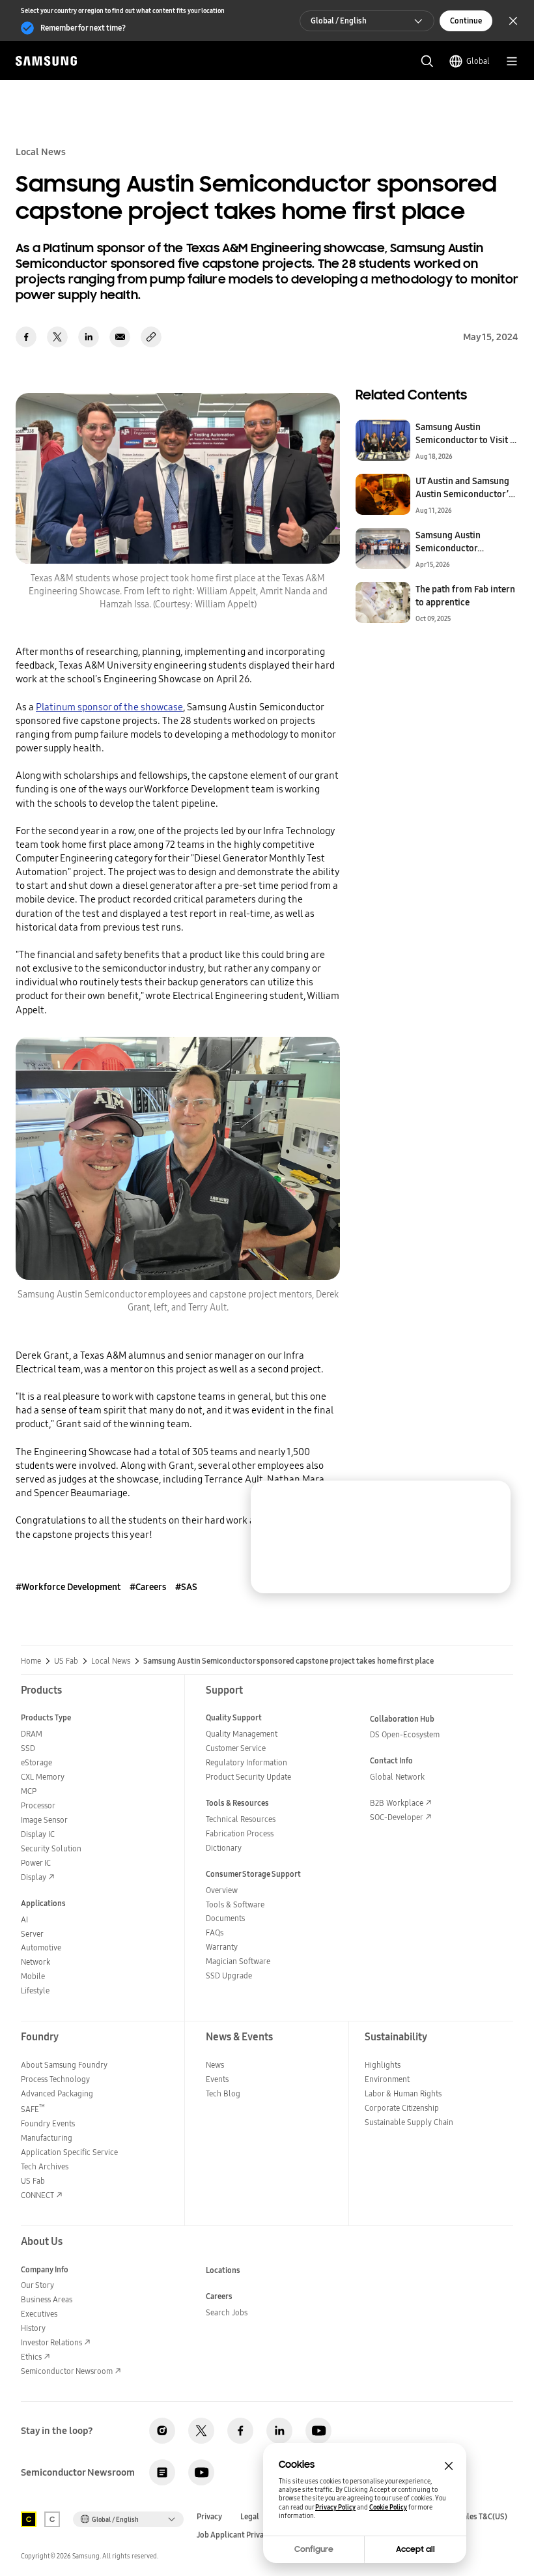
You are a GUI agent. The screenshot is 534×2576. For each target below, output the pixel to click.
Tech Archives (45, 2166)
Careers (219, 2296)
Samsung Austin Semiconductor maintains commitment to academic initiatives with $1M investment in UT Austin (462, 542)
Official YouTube (318, 2431)
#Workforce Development (68, 1587)
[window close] (449, 2466)
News (215, 2065)
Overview (222, 1890)
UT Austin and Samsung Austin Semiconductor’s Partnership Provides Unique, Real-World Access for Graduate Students (464, 487)
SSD (28, 1748)
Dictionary (224, 1848)
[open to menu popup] (512, 61)
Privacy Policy (335, 2507)
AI (24, 1919)
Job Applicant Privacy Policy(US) (253, 2535)
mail (120, 337)
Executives (39, 2314)
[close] (490, 1501)
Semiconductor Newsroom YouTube (201, 2472)
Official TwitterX (201, 2431)
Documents (225, 1918)
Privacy (209, 2517)
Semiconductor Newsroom (67, 2371)
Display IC (38, 1834)
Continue (466, 21)
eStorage (36, 1762)
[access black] (29, 2519)
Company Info (45, 2269)
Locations (223, 2270)
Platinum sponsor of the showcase (109, 707)
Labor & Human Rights (403, 2093)
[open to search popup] (427, 61)
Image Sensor (44, 1820)
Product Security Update (248, 1777)
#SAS (186, 1587)
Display (34, 1877)
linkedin (89, 337)
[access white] (52, 2519)
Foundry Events (48, 2123)
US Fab (66, 1661)
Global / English (339, 21)
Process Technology (55, 2079)
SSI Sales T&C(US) (477, 2517)
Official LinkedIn (279, 2431)
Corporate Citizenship (402, 2108)
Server (32, 1934)
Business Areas (47, 2299)
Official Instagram (162, 2431)
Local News (111, 1661)
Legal (250, 2517)
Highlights (383, 2065)
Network (35, 1962)
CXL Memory (43, 1777)
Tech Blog (223, 2093)
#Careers (148, 1587)
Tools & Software (235, 1904)
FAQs (215, 1932)
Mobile (33, 1976)
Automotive (41, 1947)
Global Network (397, 1777)
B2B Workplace (397, 1803)
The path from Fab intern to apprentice (465, 596)
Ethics (31, 2357)
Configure (314, 2549)
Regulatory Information (246, 1762)
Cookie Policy (388, 2507)
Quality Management (242, 1734)
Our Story (37, 2285)
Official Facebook (240, 2431)
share (151, 337)
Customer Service (236, 1748)
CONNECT (37, 2195)
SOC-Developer (397, 1817)
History (33, 2328)
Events (217, 2079)
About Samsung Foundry (64, 2065)
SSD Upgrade (229, 1975)
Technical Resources (241, 1819)
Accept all (415, 2549)
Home (31, 1661)
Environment (387, 2079)
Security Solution (51, 1848)
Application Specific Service (69, 2152)
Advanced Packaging (57, 2093)
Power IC (36, 1863)
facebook (26, 337)
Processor (38, 1805)
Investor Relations (51, 2342)
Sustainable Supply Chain (409, 2122)
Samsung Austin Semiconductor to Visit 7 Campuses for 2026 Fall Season (465, 433)
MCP (29, 1791)
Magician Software (238, 1961)
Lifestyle (35, 1990)
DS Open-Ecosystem (405, 1734)
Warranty (222, 1947)
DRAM (32, 1734)
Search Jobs (227, 2312)
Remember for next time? (83, 28)
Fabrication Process (240, 1833)
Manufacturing (47, 2138)
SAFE (33, 2109)
